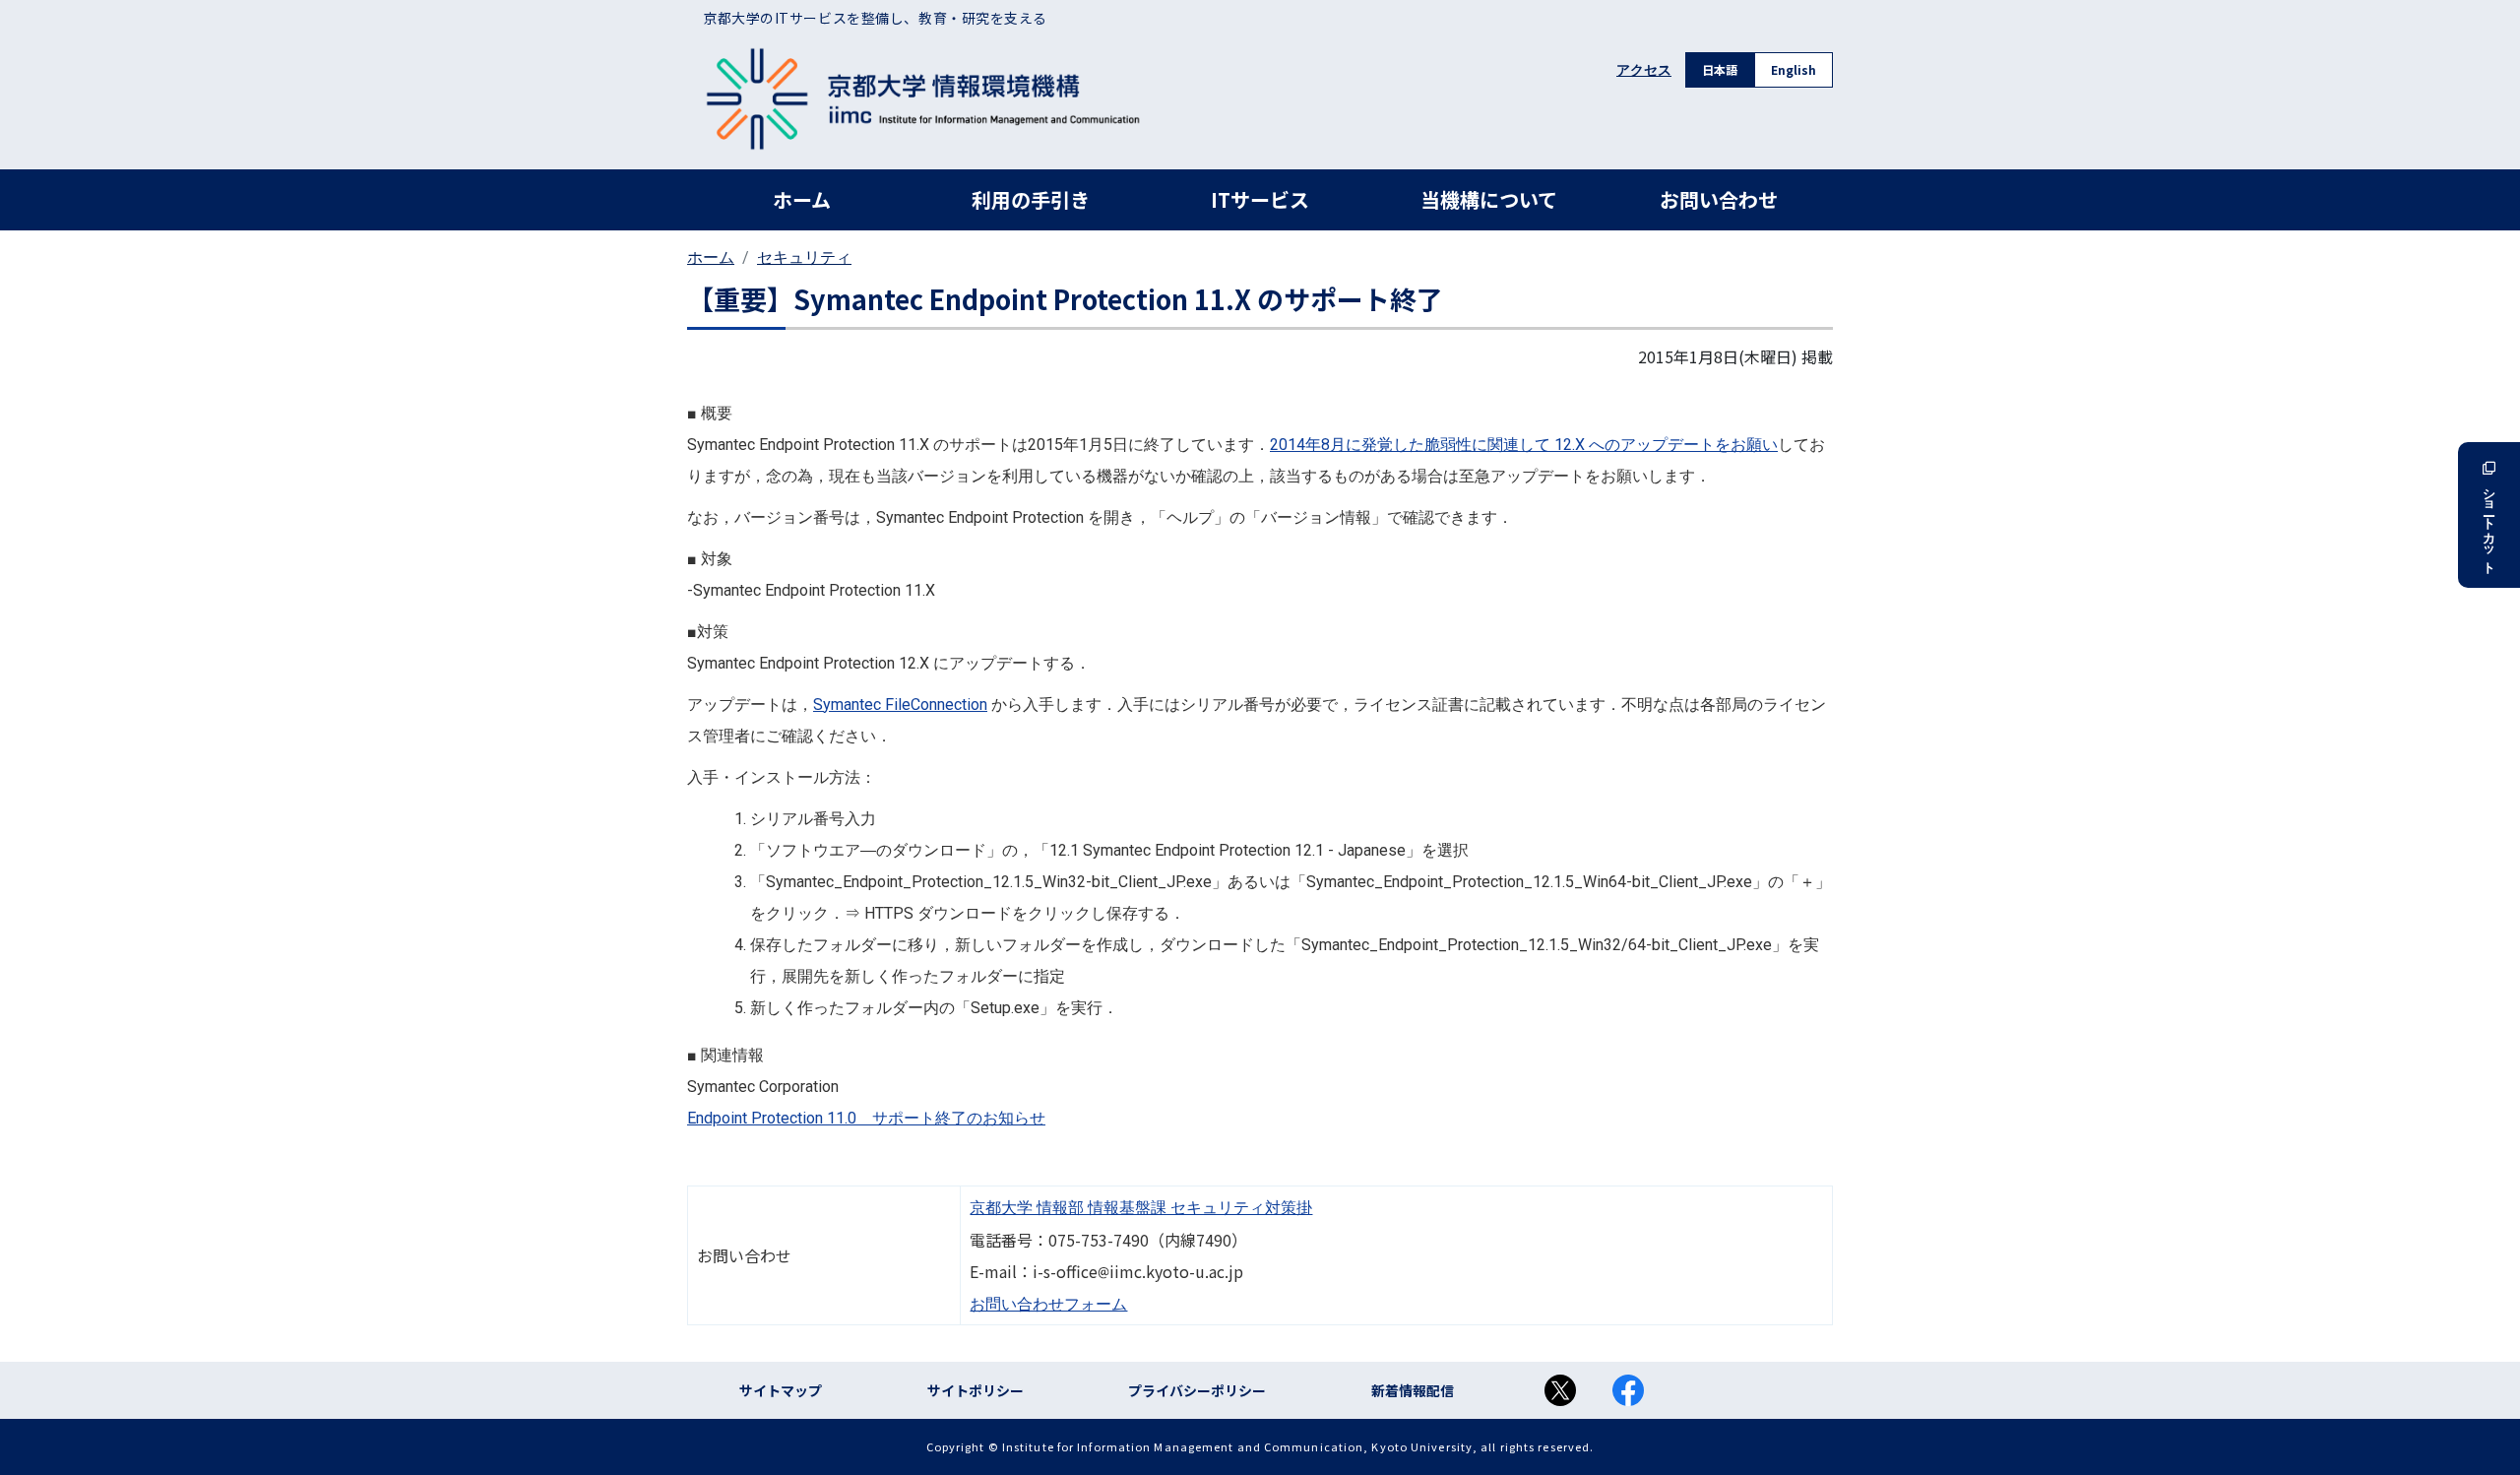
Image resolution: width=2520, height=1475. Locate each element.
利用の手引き (1031, 199)
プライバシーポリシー (1197, 1390)
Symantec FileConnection (900, 705)
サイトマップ (781, 1390)
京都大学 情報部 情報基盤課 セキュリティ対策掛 (1141, 1208)
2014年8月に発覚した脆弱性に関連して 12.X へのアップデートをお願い (1524, 445)
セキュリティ (804, 257)
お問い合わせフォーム (1048, 1304)
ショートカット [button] (2489, 524)
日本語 (1720, 69)
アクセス (1644, 70)
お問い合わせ (1719, 199)
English (1794, 69)
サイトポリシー (976, 1390)
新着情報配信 (1413, 1390)
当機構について (1489, 199)
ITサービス (1260, 199)
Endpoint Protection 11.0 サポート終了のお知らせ (866, 1118)
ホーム (802, 199)
